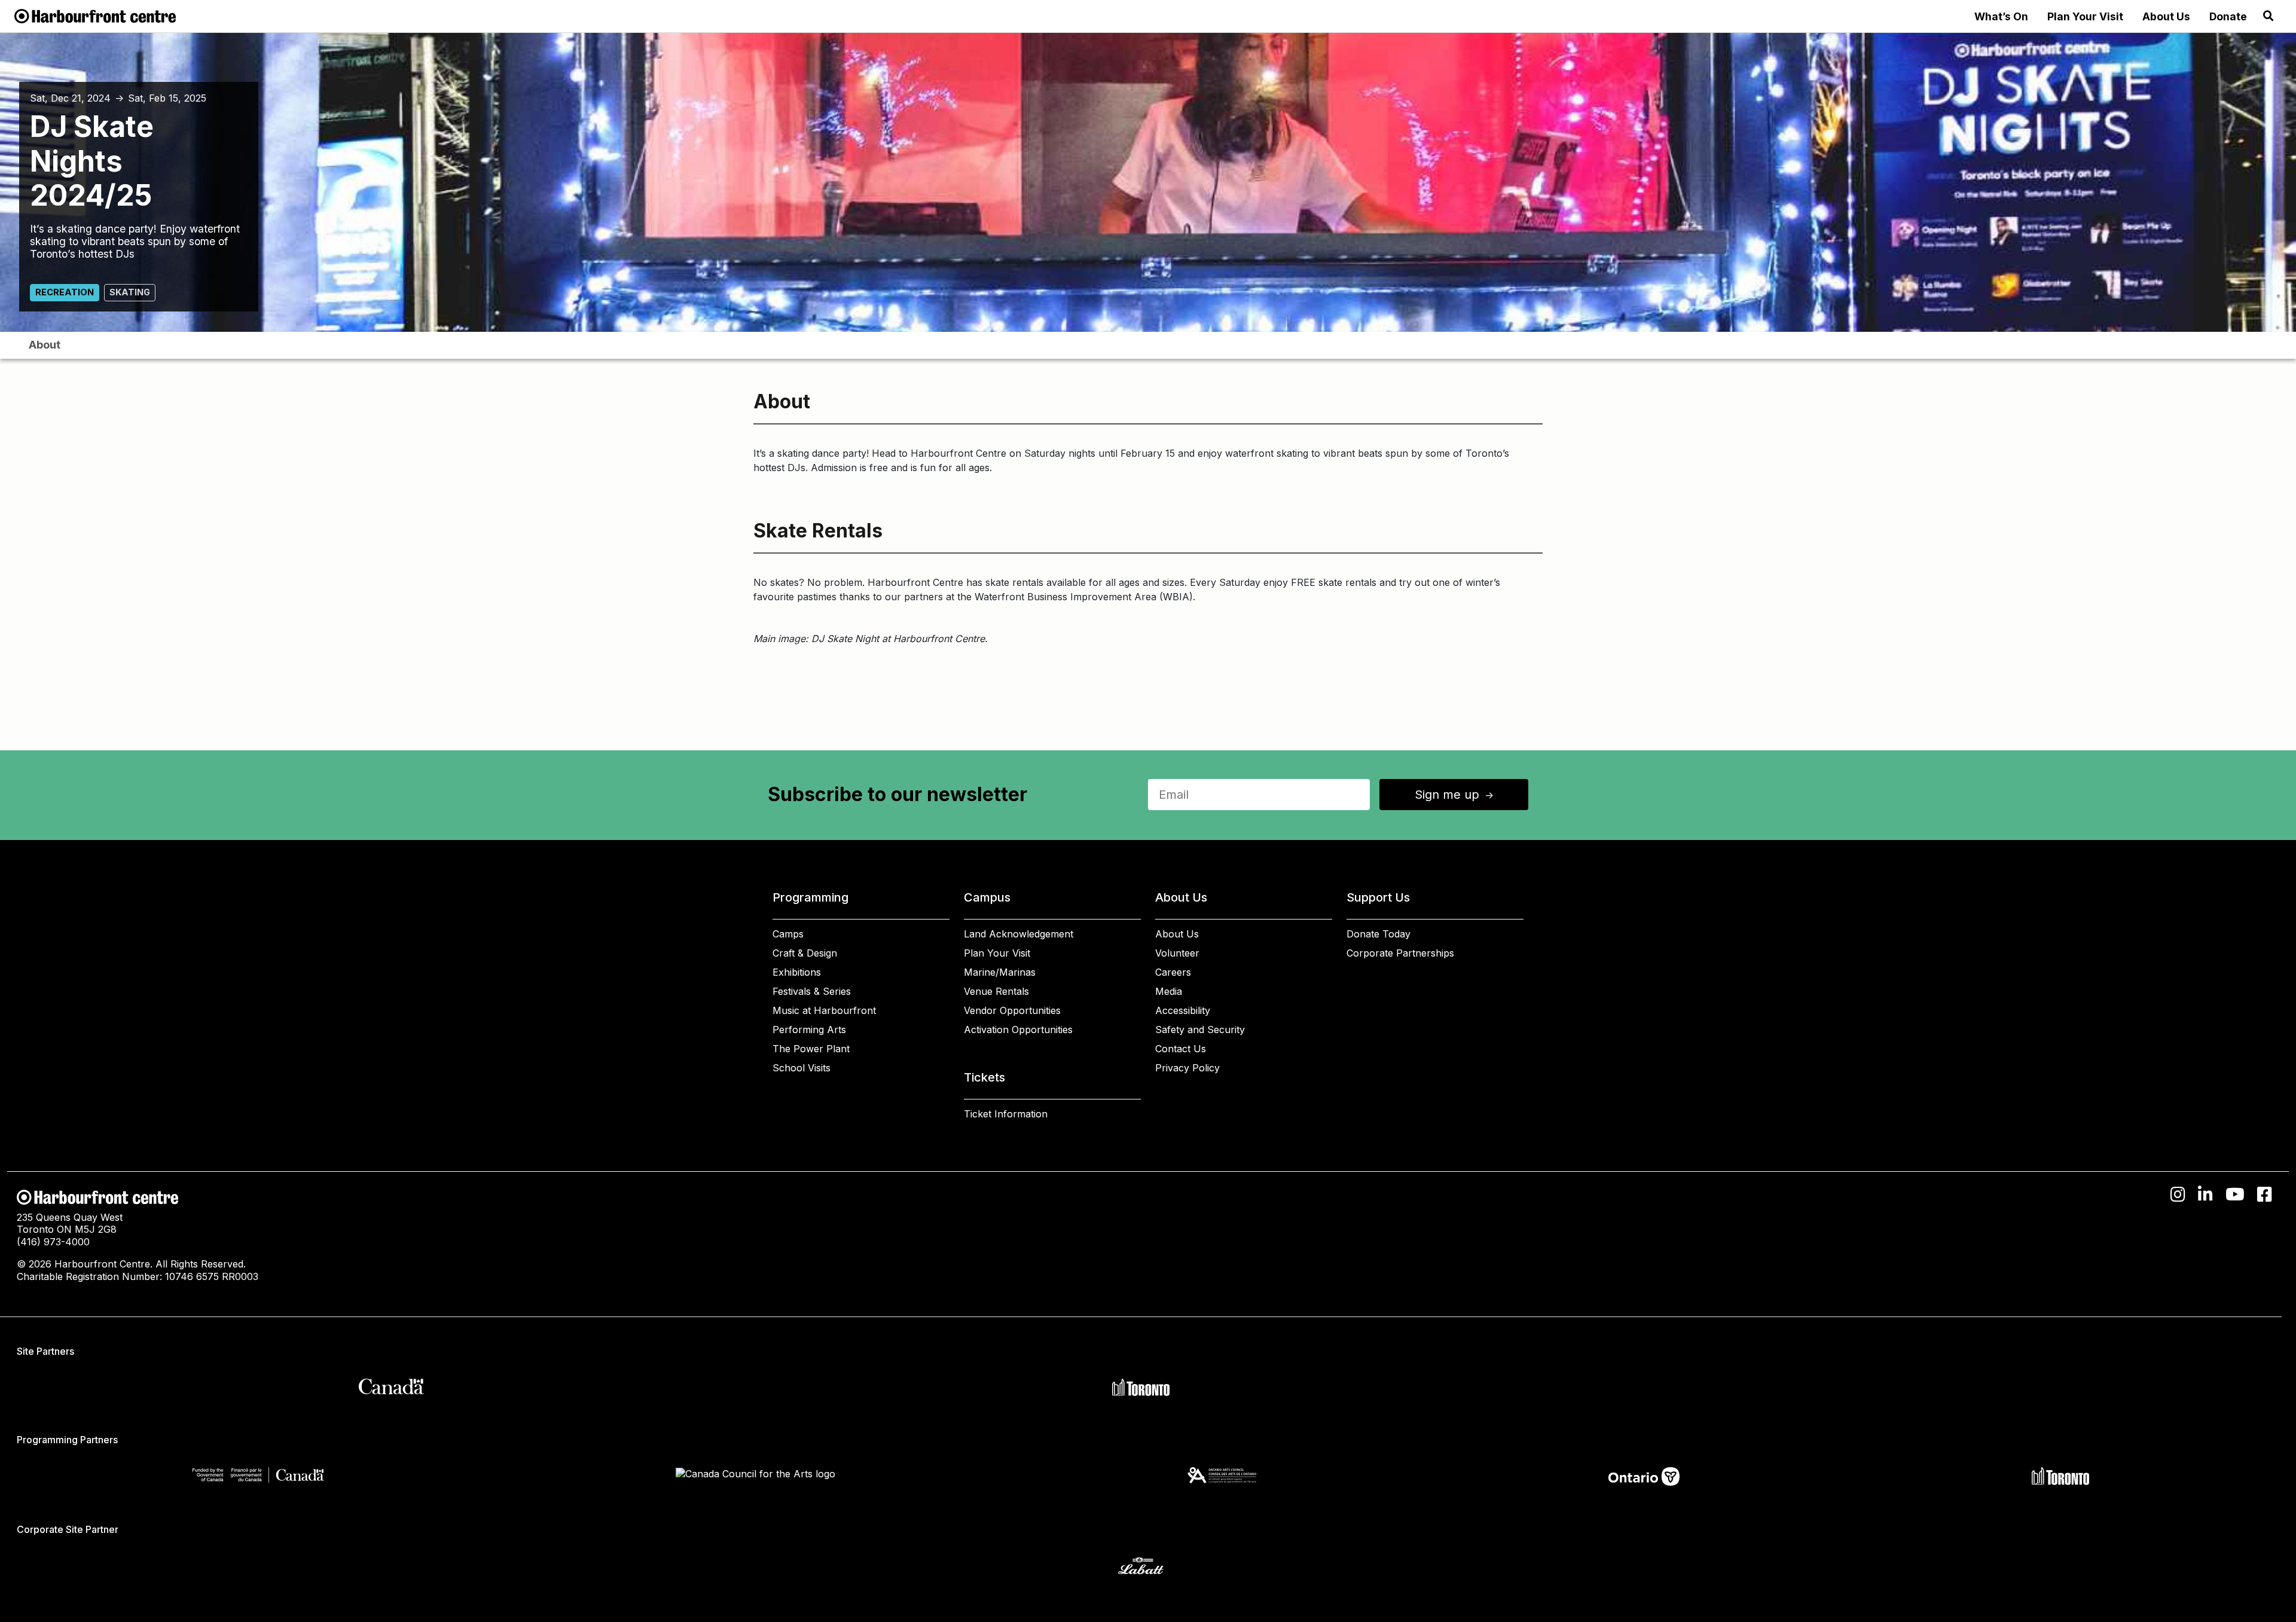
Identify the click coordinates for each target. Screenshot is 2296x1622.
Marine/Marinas (1000, 972)
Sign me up (1455, 795)
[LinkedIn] (2205, 1195)
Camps (788, 934)
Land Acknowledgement (1019, 934)
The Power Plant (811, 1049)
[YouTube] (2235, 1195)
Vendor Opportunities (1012, 1010)
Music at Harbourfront (824, 1010)
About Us (2166, 16)
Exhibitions (797, 972)
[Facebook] (2265, 1195)
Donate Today (1378, 934)
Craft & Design (805, 953)
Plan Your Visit (2085, 16)
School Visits (802, 1068)
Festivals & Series (812, 991)
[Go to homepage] (95, 15)
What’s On (2001, 16)
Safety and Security (1200, 1030)
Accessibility (1183, 1010)
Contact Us (1181, 1049)
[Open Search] (2268, 16)
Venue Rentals (996, 991)
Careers (1173, 972)
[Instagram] (2178, 1195)
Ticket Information (1006, 1114)
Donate (2228, 16)
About (45, 345)
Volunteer (1177, 953)
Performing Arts (809, 1030)
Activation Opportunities (1018, 1030)
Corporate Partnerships (1400, 953)
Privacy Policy (1187, 1068)
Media (1169, 991)
